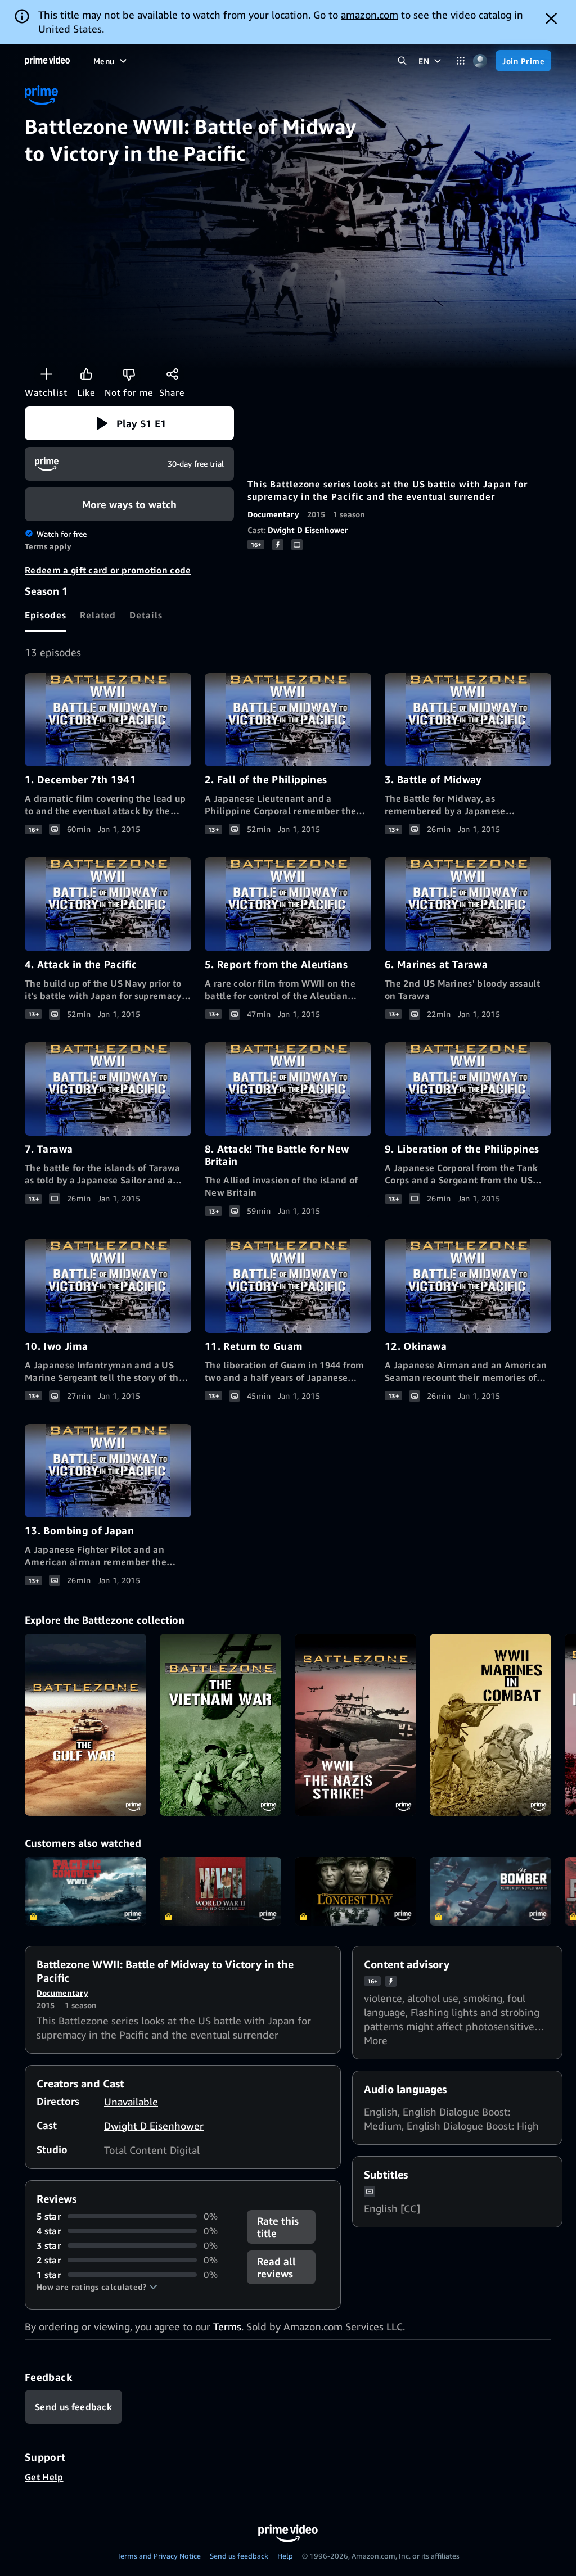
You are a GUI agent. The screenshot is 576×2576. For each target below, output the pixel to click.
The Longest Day (355, 1891)
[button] (129, 423)
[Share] (172, 374)
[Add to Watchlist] (46, 374)
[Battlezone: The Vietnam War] (220, 1725)
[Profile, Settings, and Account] (480, 61)
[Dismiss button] (551, 19)
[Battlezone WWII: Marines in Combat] (490, 1725)
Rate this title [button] (278, 2227)
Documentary (273, 514)
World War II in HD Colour (220, 1891)
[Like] (86, 374)
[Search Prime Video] (402, 61)
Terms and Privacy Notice (159, 2556)
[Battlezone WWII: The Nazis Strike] (355, 1725)
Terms (227, 2326)
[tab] (46, 615)
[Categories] (460, 61)
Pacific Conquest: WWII (85, 1891)
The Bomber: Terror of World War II (490, 1891)
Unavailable (131, 2102)
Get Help (44, 2477)
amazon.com (370, 15)
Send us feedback (239, 2556)
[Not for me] (129, 374)
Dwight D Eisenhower (308, 530)
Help (285, 2556)
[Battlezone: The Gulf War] (85, 1725)
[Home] (47, 61)
